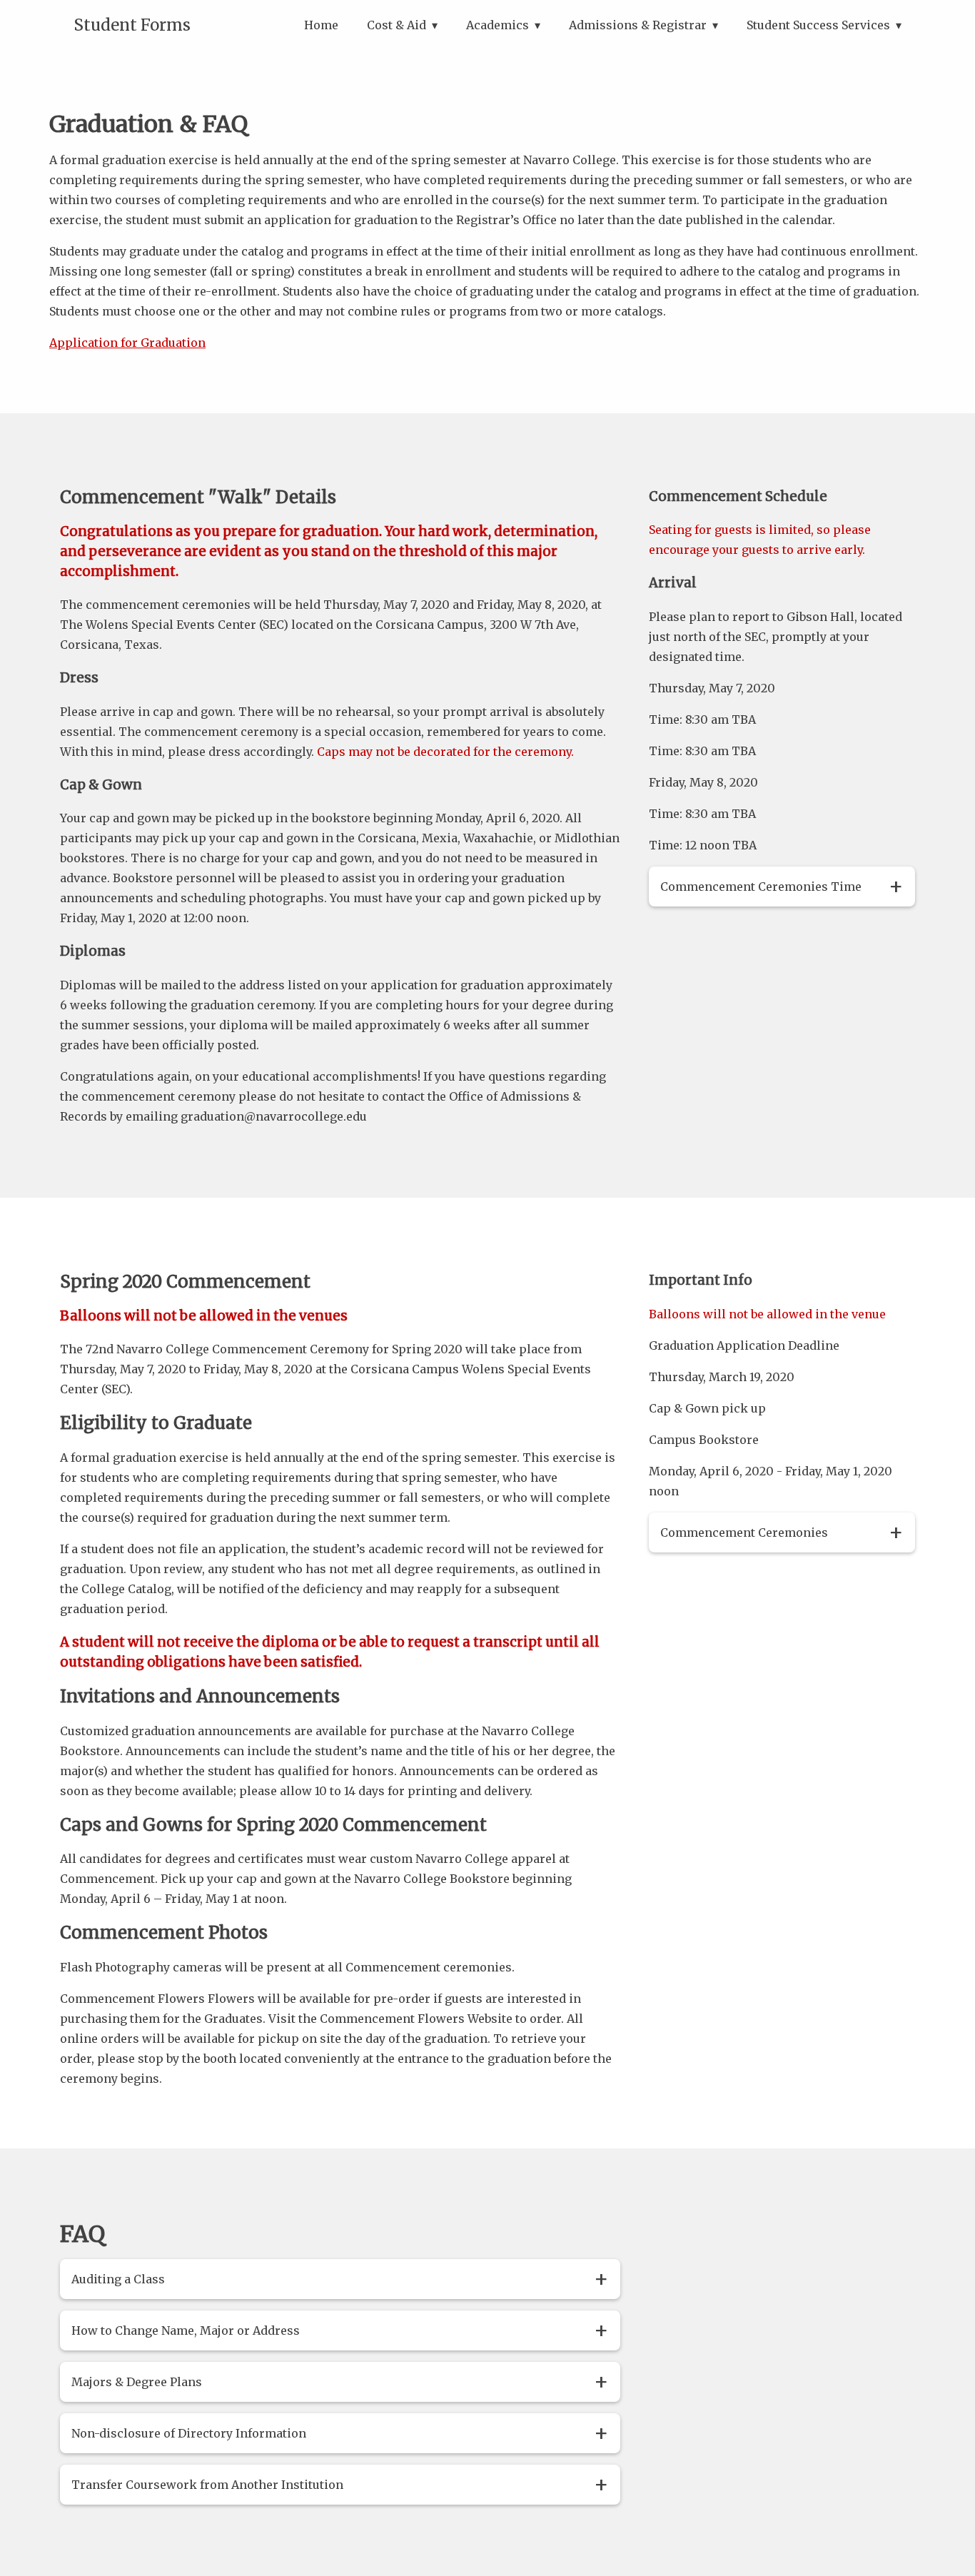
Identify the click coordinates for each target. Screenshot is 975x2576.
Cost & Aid (396, 25)
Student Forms (132, 25)
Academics (497, 25)
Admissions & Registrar (638, 25)
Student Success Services (818, 25)
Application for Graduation (127, 343)
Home (321, 25)
